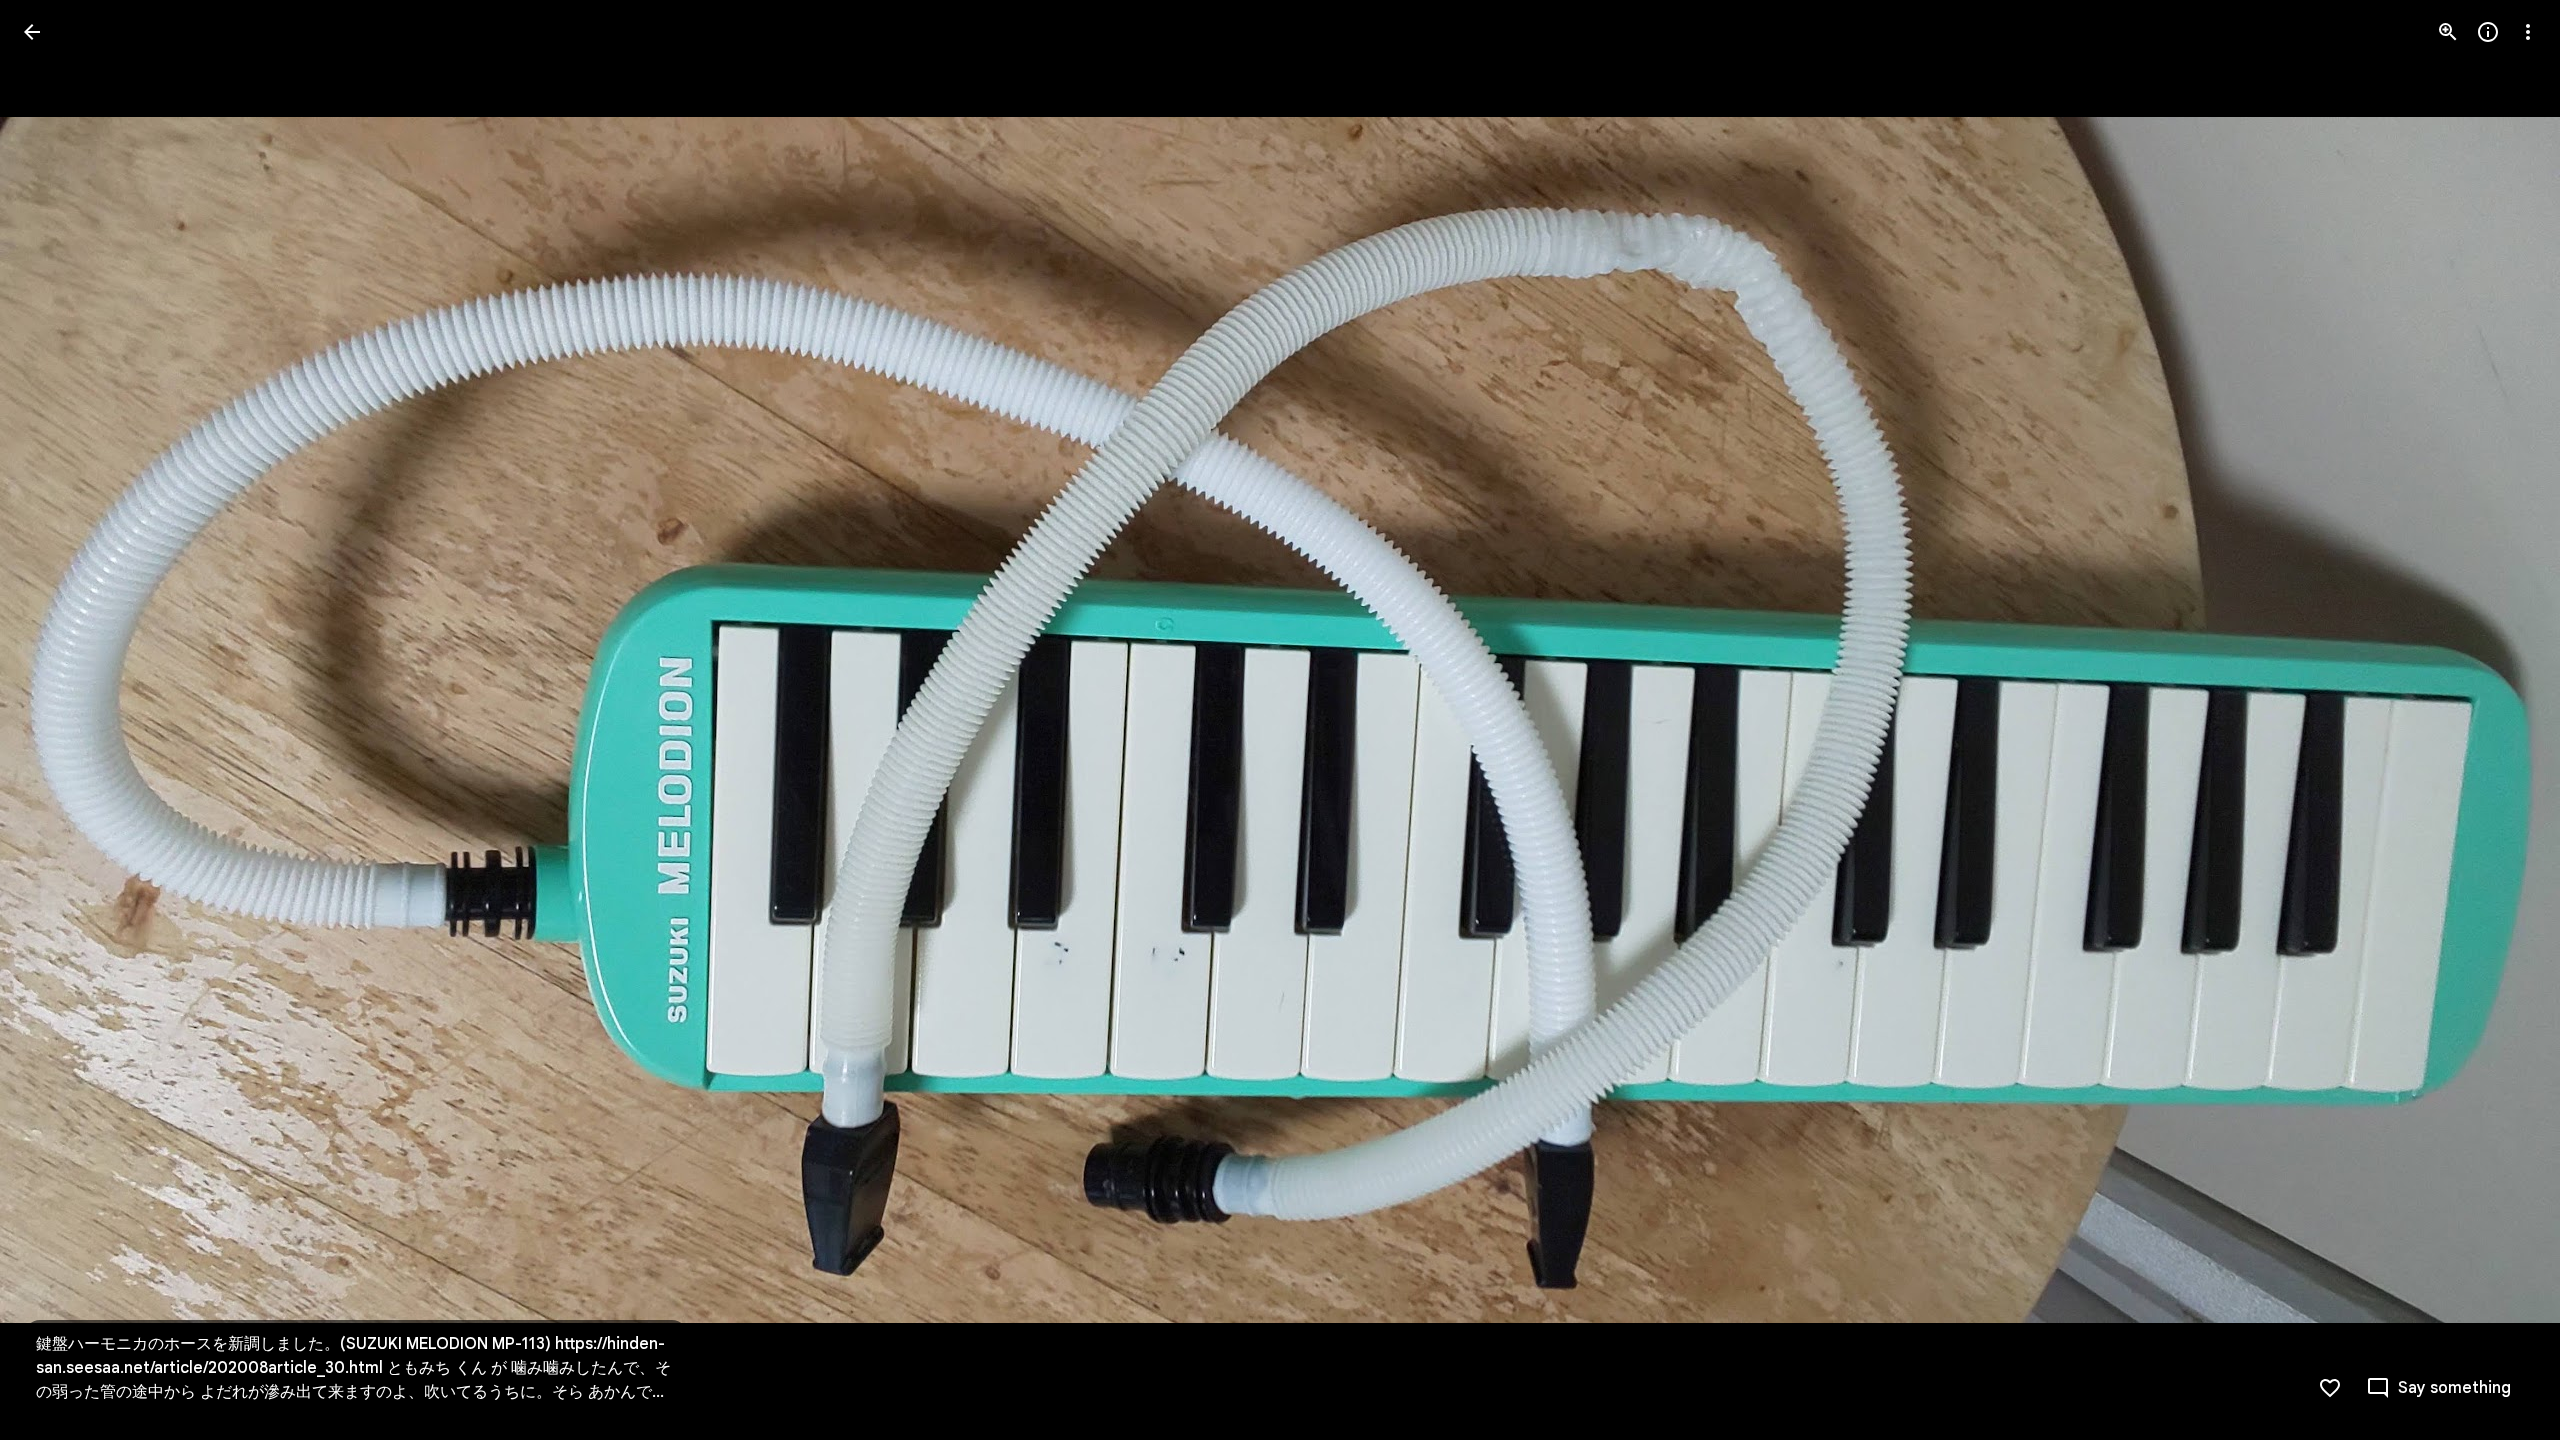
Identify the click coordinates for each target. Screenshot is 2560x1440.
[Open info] (2488, 32)
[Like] (2330, 1388)
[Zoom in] (2448, 32)
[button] (56, 720)
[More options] (2528, 32)
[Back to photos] (32, 32)
